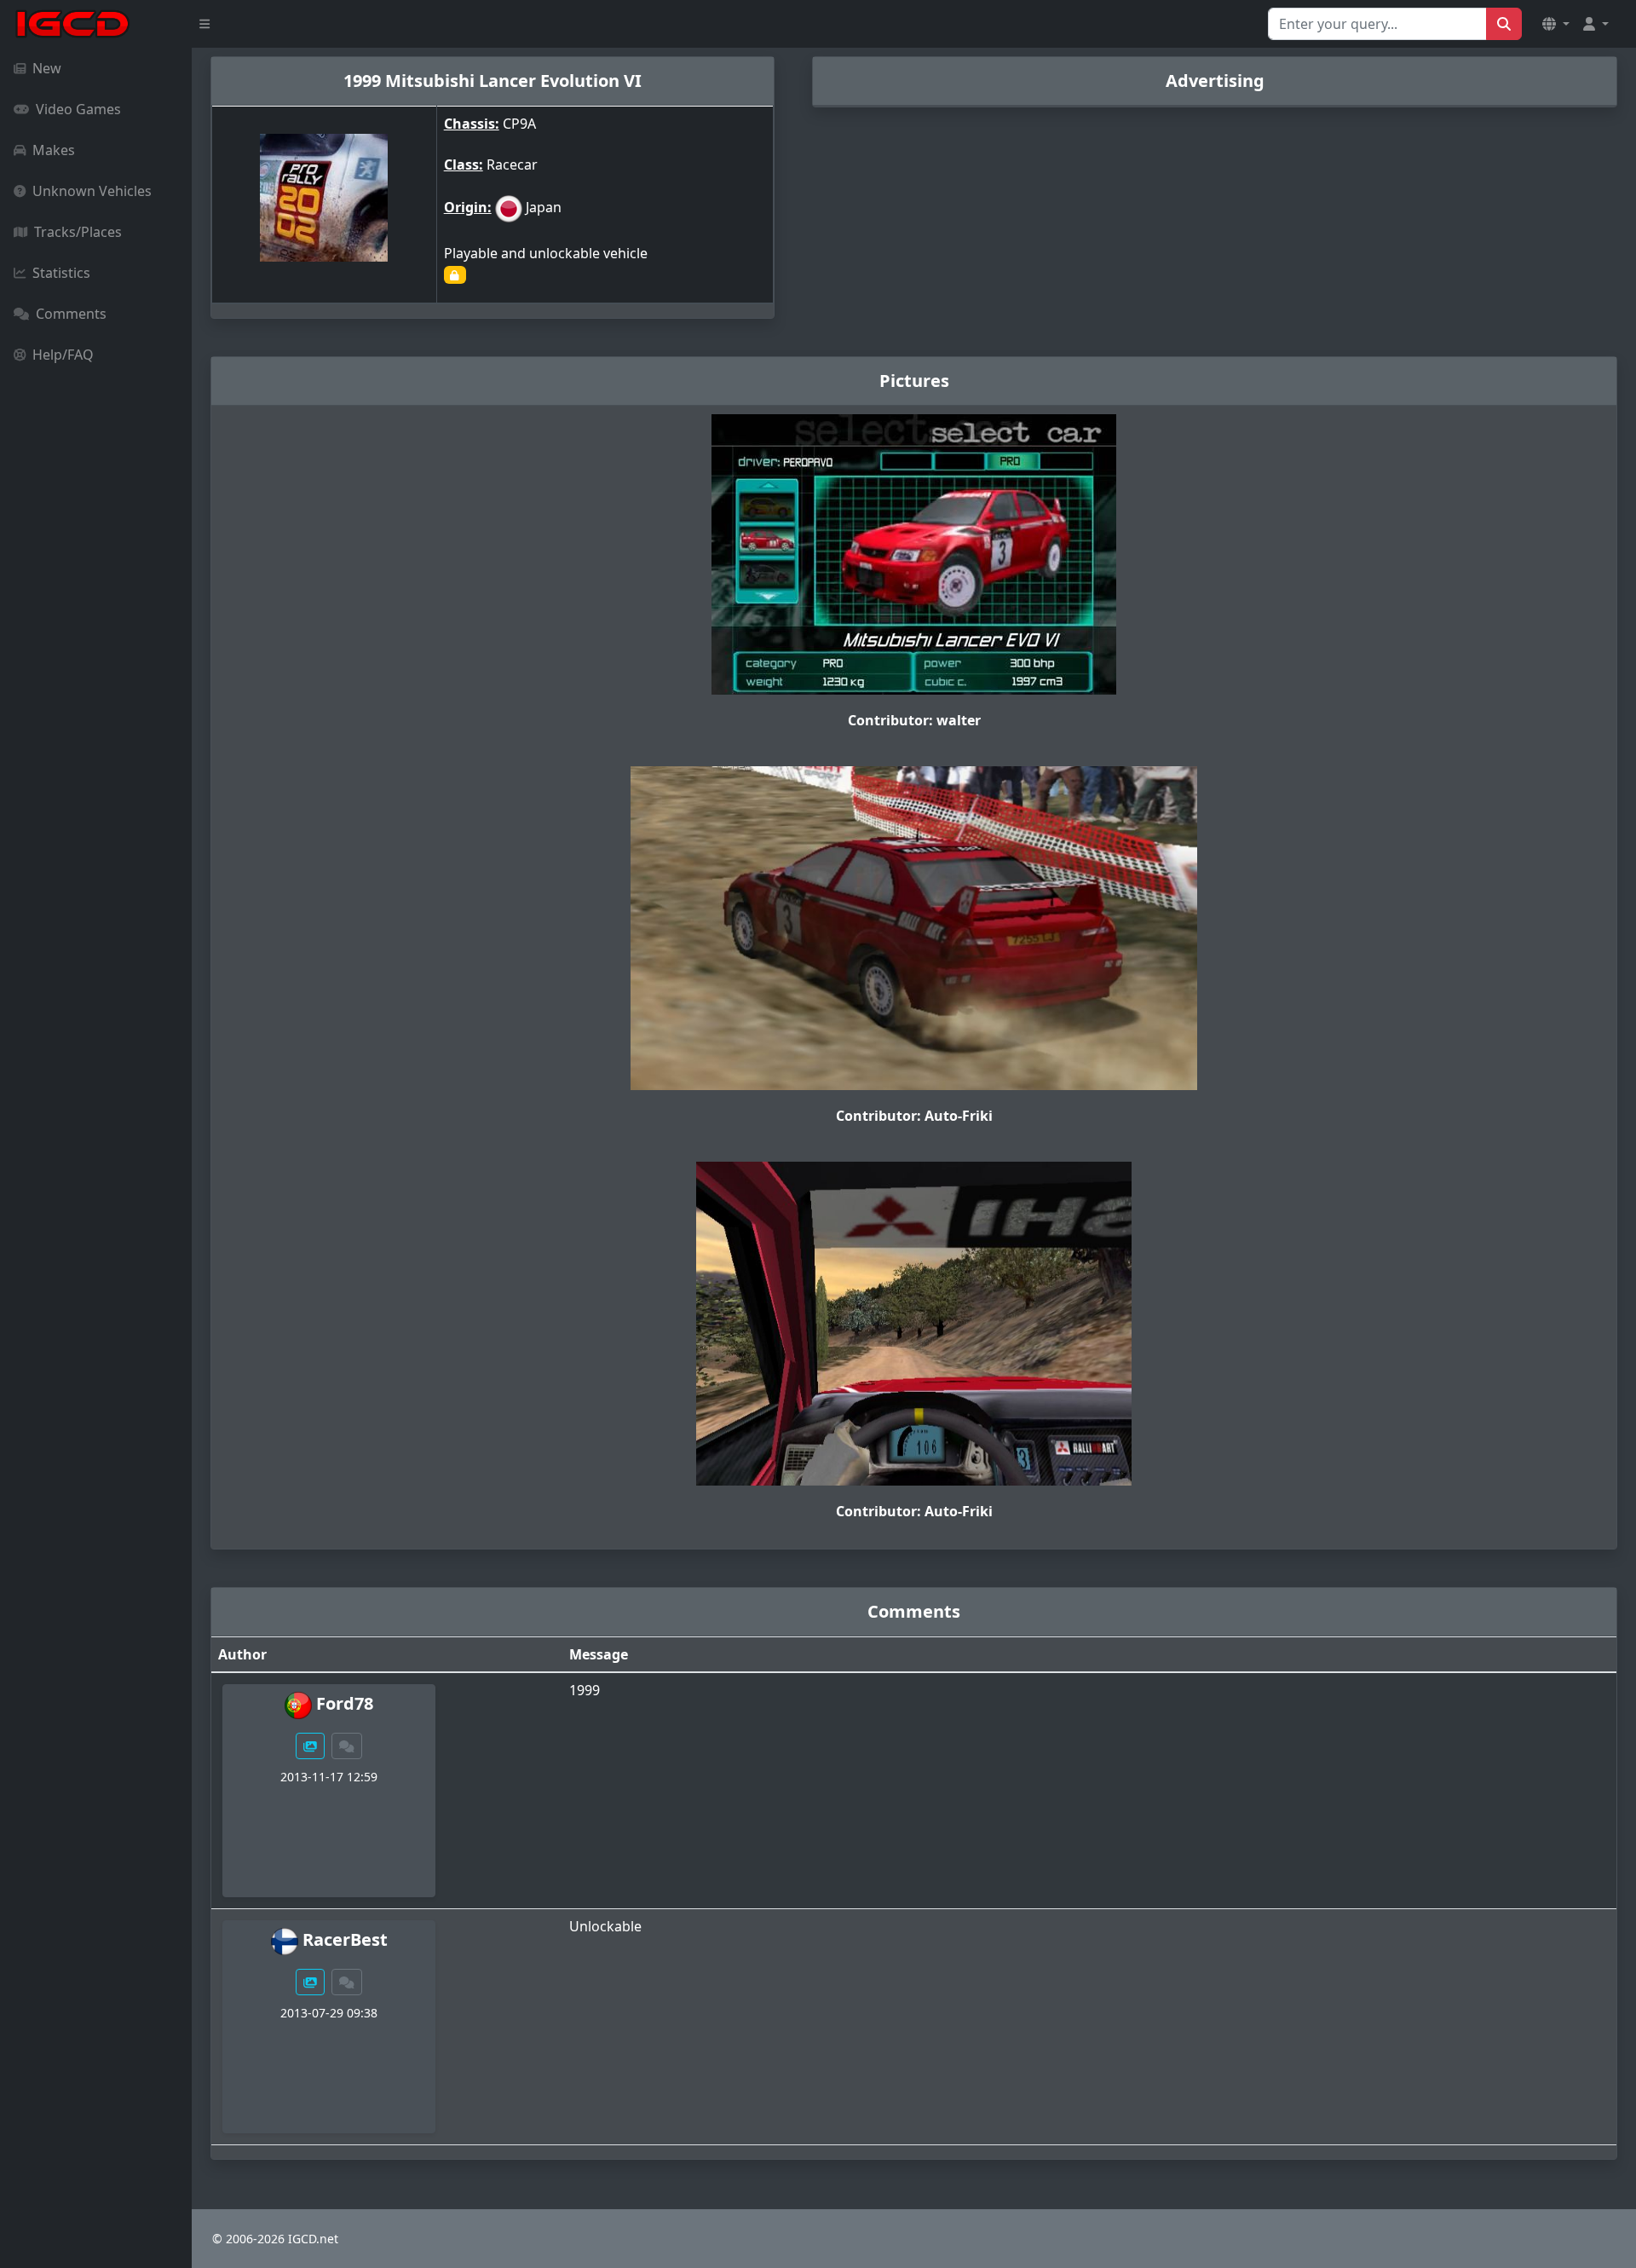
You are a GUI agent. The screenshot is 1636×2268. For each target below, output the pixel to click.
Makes (54, 150)
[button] (1556, 24)
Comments (71, 314)
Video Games (78, 109)
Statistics (61, 273)
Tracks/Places (78, 232)
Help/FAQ (63, 355)
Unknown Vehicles (92, 191)
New (47, 68)
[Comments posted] (347, 1746)
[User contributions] (310, 1746)
